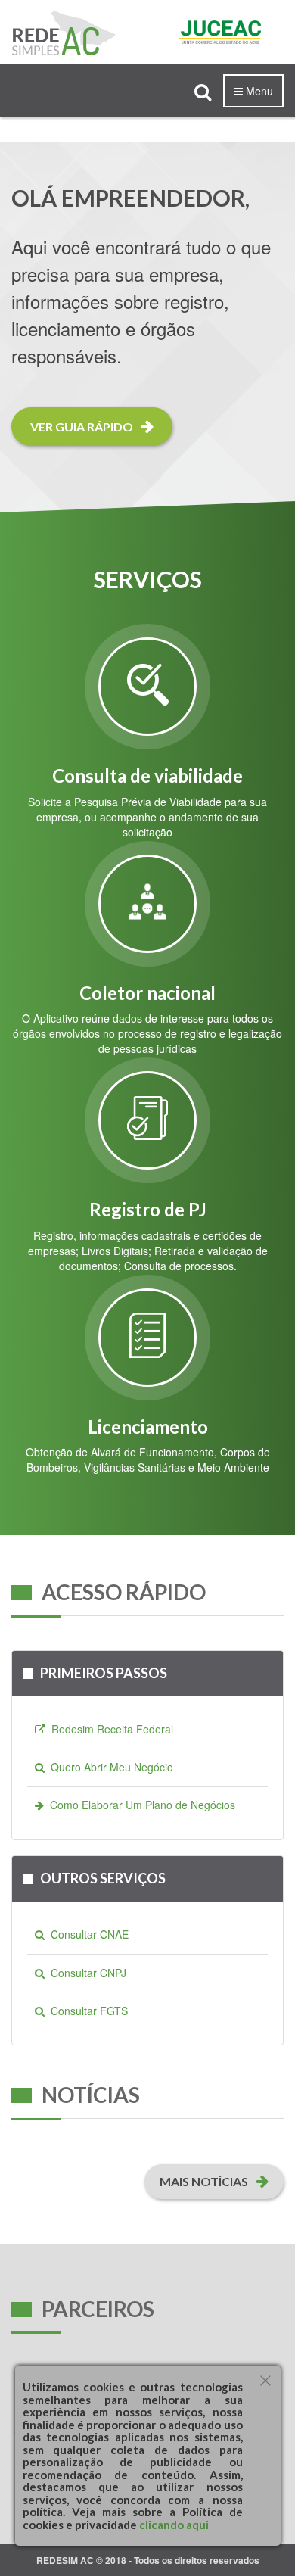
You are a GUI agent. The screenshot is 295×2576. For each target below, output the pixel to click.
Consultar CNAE (87, 1934)
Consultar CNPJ (85, 1973)
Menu (258, 91)
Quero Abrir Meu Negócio (109, 1767)
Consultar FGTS (86, 2011)
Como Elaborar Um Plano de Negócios (140, 1805)
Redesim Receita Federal (109, 1729)
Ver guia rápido (83, 427)
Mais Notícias (205, 2181)
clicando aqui (173, 2525)
